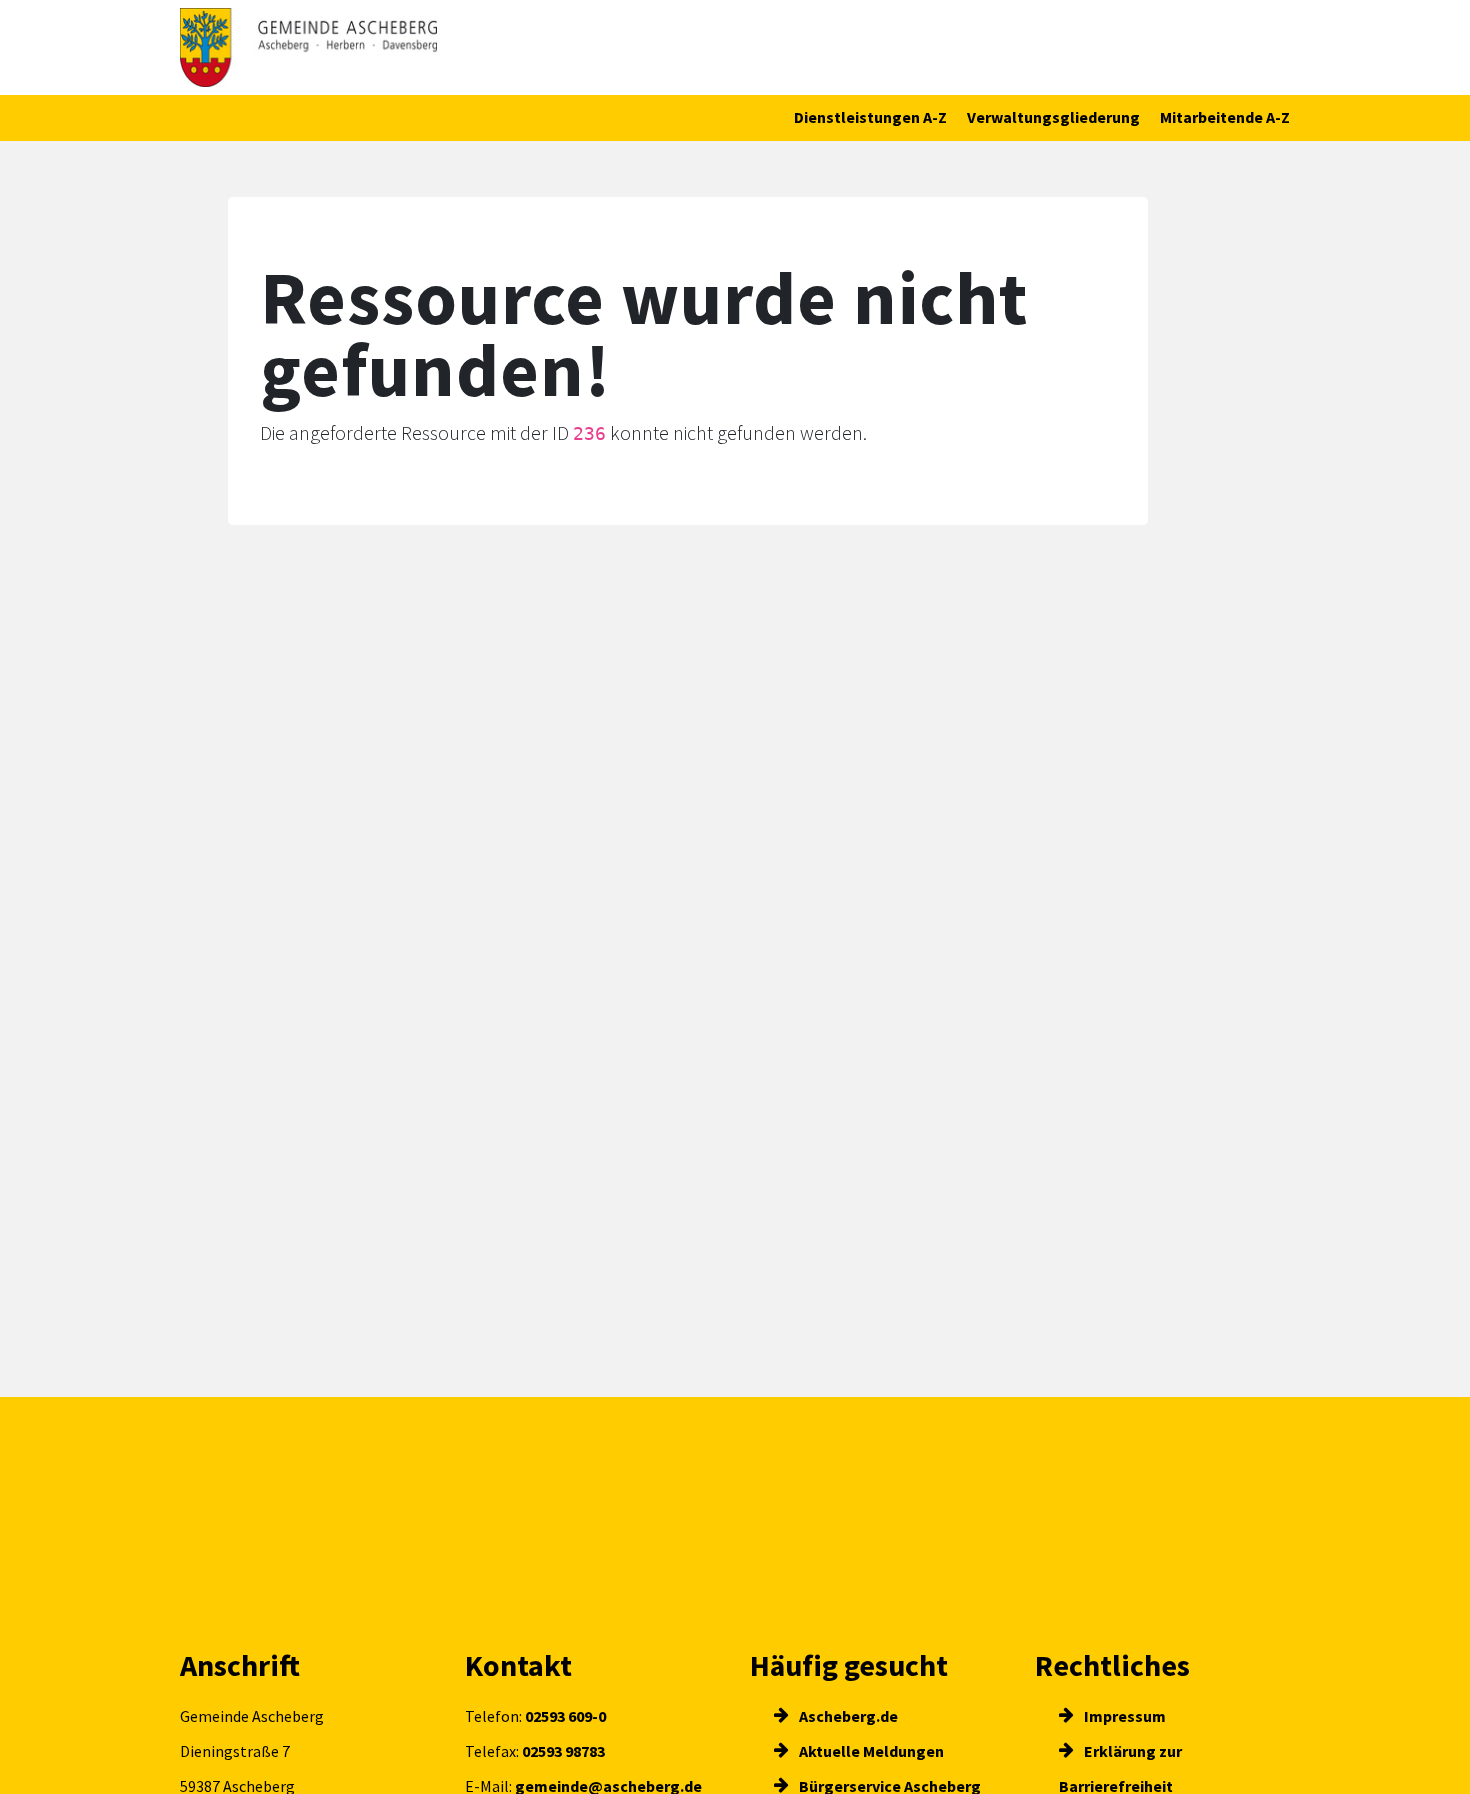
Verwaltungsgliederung (1053, 117)
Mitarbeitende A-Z (1225, 117)
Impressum (1123, 1716)
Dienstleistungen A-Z (870, 117)
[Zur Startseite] (308, 47)
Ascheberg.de (847, 1716)
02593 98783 (563, 1751)
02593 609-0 (565, 1716)
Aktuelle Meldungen (870, 1751)
